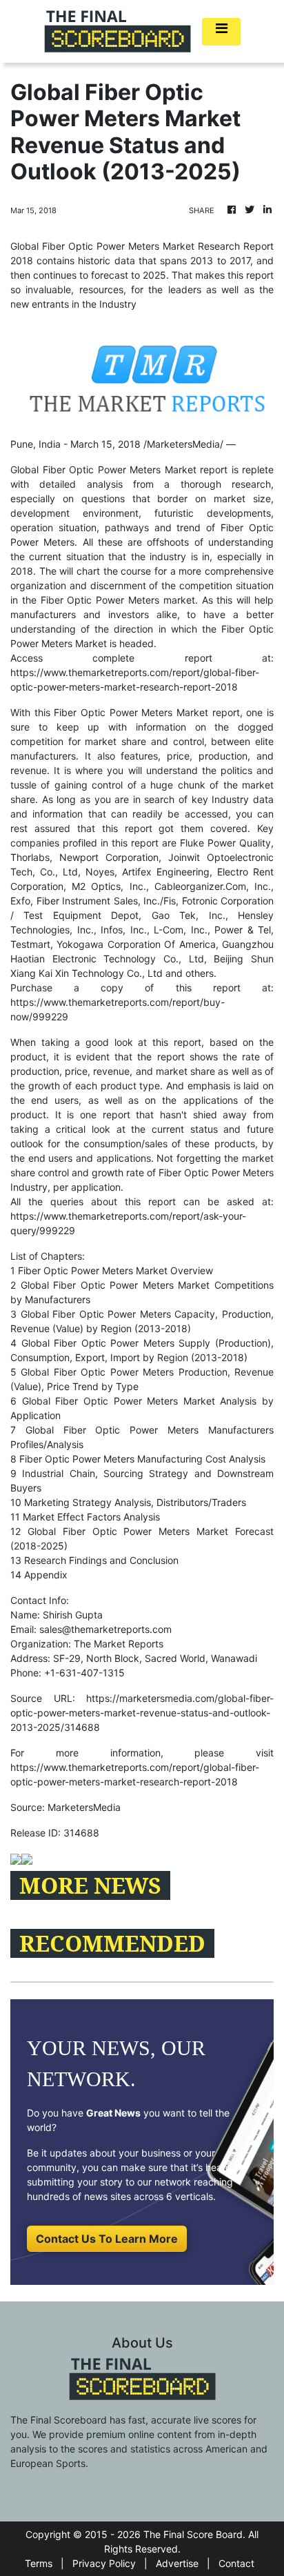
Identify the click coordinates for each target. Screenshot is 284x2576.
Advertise (177, 2563)
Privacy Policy (104, 2563)
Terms (39, 2563)
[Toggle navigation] (221, 32)
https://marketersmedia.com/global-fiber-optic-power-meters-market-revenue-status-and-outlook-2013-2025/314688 (142, 1713)
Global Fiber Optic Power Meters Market (103, 469)
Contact (236, 2563)
